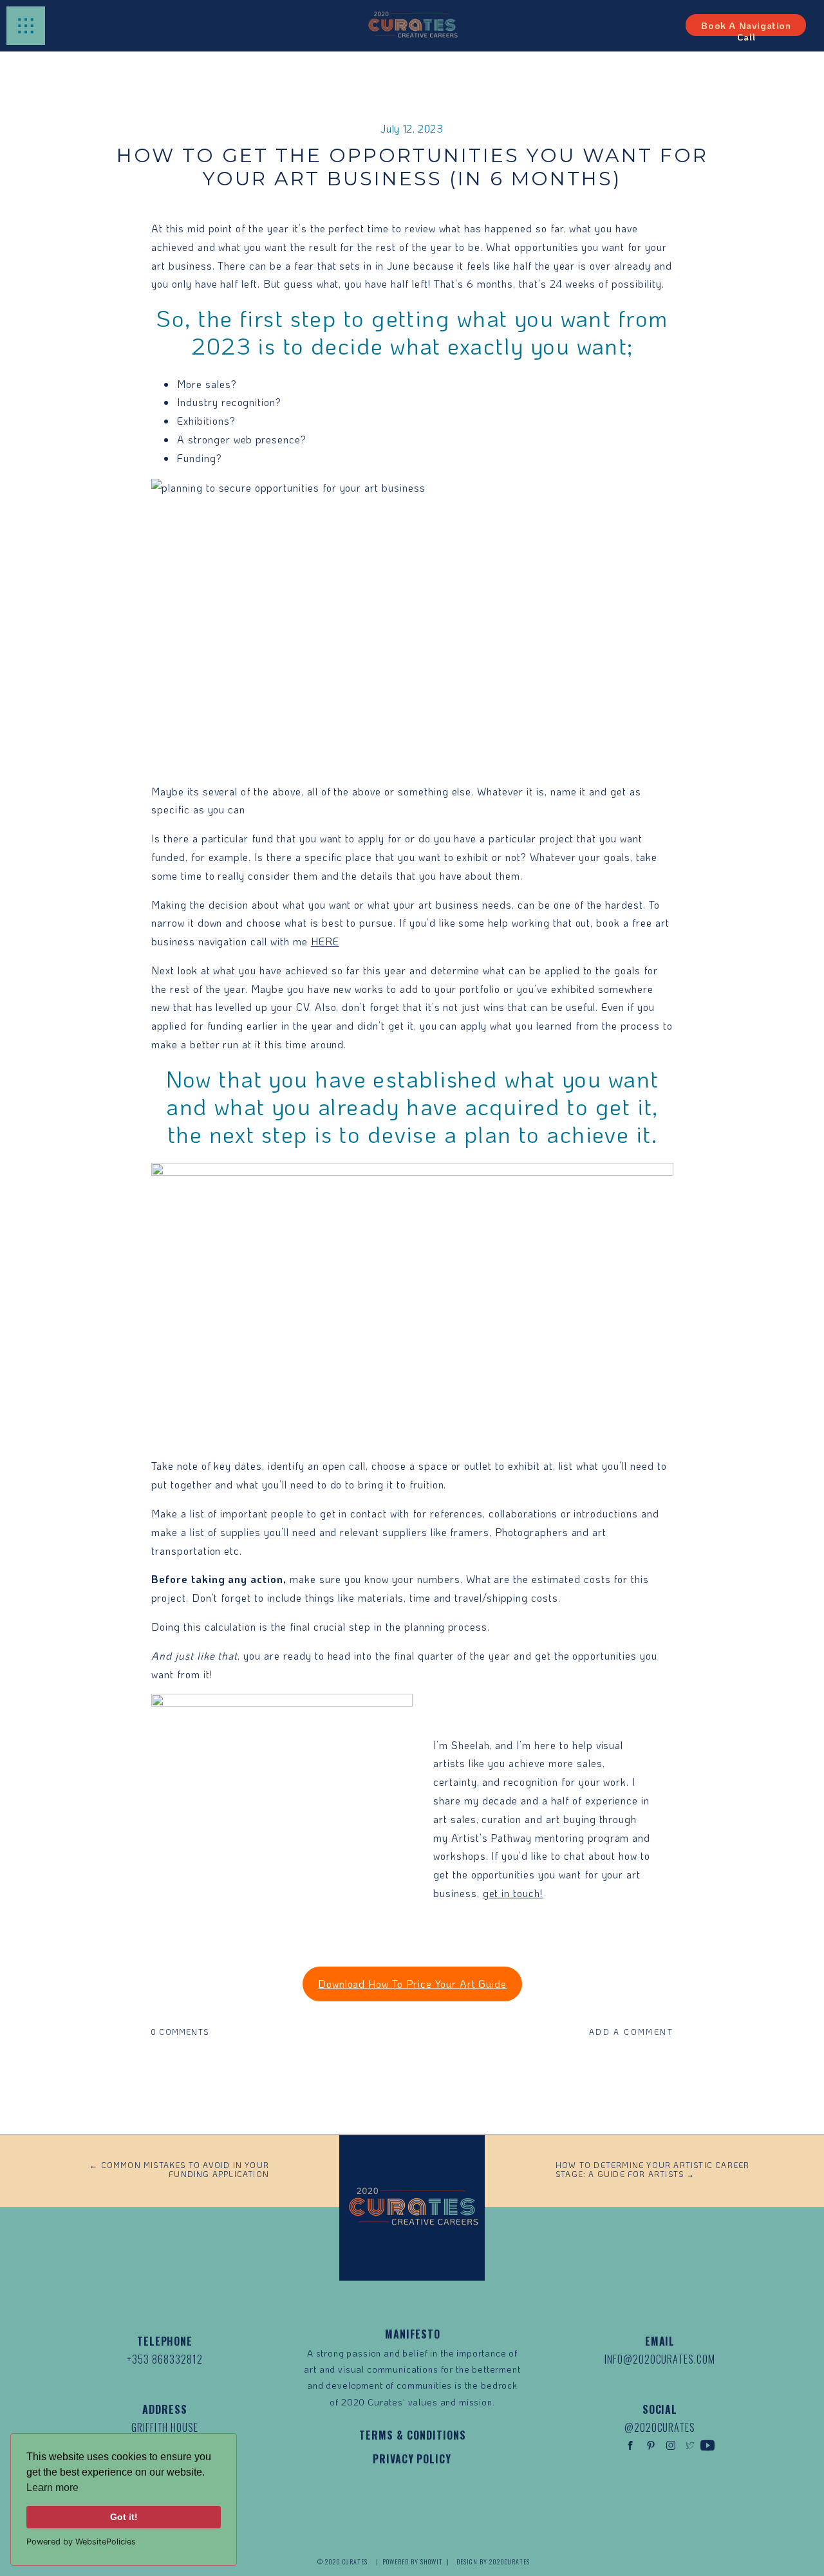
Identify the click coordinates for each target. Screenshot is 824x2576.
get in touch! (513, 1893)
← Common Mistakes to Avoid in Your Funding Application (179, 2169)
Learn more (52, 2488)
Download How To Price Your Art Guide (413, 1984)
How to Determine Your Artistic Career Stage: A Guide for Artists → (652, 2169)
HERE (325, 941)
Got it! (124, 2517)
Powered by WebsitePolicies (81, 2542)
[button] (26, 26)
